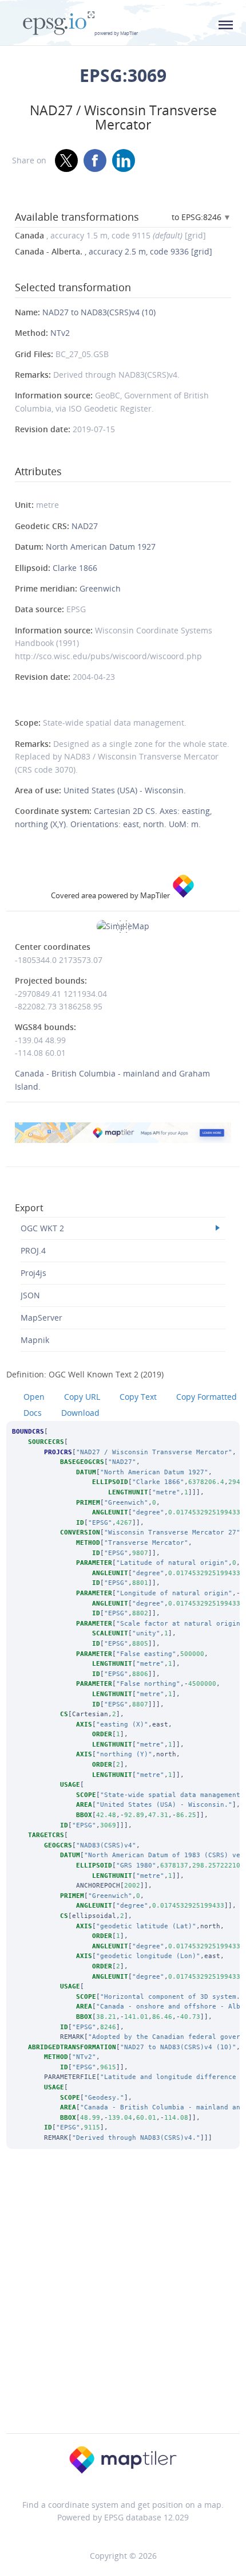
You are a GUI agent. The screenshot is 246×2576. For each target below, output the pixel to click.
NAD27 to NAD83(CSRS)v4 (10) (99, 312)
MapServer (41, 1318)
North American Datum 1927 (101, 547)
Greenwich (100, 588)
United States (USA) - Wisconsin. (125, 790)
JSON (30, 1295)
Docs (33, 1413)
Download (80, 1413)
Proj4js (33, 1273)
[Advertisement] (123, 2307)
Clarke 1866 (75, 568)
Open (34, 1397)
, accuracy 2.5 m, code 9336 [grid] (114, 251)
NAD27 (85, 526)
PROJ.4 (33, 1250)
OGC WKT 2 (42, 1228)
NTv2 (60, 333)
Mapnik (35, 1340)
